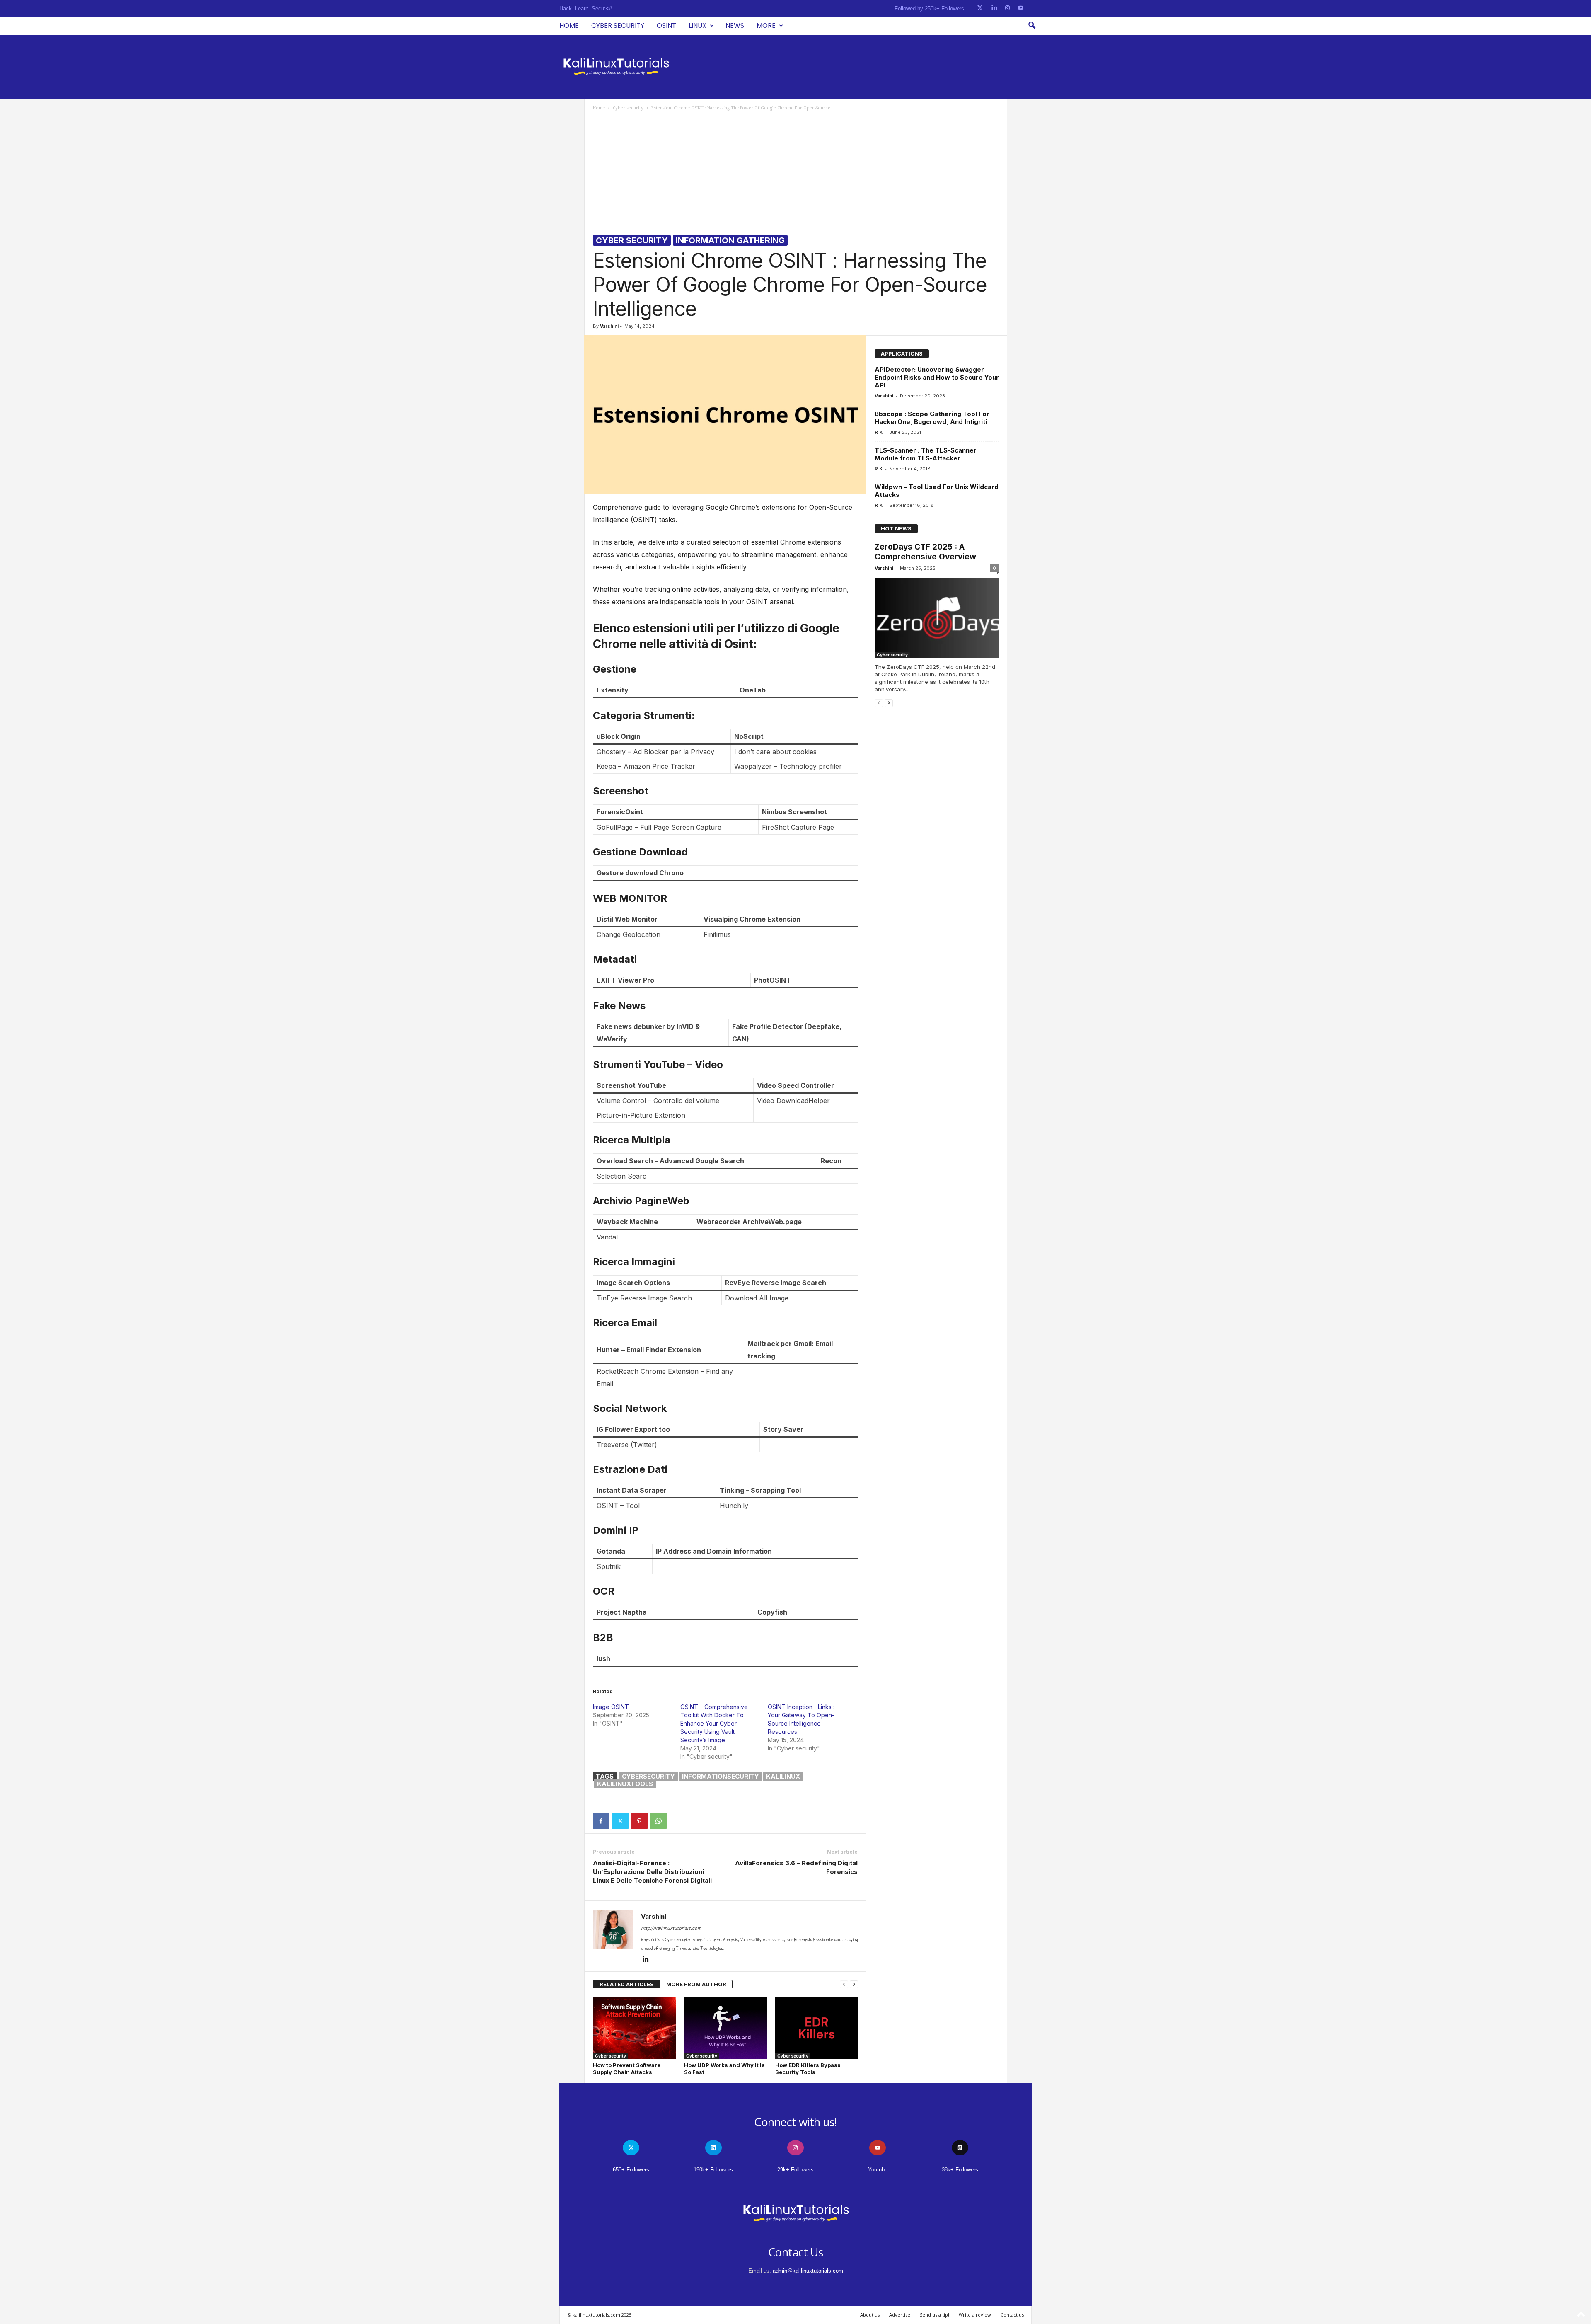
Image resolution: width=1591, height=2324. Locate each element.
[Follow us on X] (980, 8)
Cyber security (618, 25)
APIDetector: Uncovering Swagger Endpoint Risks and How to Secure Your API (937, 377)
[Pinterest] (639, 1821)
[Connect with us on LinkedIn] (994, 8)
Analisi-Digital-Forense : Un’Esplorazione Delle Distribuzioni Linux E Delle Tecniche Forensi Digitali (652, 1872)
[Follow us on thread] (960, 2148)
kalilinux (783, 1776)
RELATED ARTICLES (627, 1984)
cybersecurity (648, 1776)
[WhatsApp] (658, 1821)
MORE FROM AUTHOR (696, 1984)
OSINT (666, 25)
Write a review (975, 2315)
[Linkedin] (646, 1960)
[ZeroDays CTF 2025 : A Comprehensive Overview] (937, 618)
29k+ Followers (795, 2170)
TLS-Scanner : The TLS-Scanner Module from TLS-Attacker (926, 454)
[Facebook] (601, 1821)
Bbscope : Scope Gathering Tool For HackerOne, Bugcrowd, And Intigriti (932, 418)
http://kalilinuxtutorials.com (671, 1928)
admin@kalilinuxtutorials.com (808, 2271)
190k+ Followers (713, 2170)
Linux (698, 25)
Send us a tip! (935, 2315)
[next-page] (854, 1984)
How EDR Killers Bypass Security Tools (808, 2069)
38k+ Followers (960, 2170)
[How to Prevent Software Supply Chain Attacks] (634, 2028)
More (766, 25)
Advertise (900, 2315)
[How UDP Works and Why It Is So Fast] (725, 2028)
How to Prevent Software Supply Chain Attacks (627, 2069)
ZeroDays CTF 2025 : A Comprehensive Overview (925, 552)
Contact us (1012, 2315)
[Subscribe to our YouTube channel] (1021, 8)
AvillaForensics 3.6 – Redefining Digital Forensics (796, 1867)
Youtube (878, 2170)
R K (879, 432)
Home (569, 25)
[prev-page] (844, 1984)
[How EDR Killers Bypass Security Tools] (817, 2028)
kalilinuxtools (625, 1784)
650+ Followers (631, 2170)
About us (870, 2315)
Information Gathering (730, 240)
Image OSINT (611, 1707)
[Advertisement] (796, 173)
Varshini (609, 326)
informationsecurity (721, 1776)
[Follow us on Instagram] (1007, 8)
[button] (1032, 26)
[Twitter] (620, 1821)
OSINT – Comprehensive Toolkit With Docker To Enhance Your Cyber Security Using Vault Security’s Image (714, 1723)
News (735, 25)
